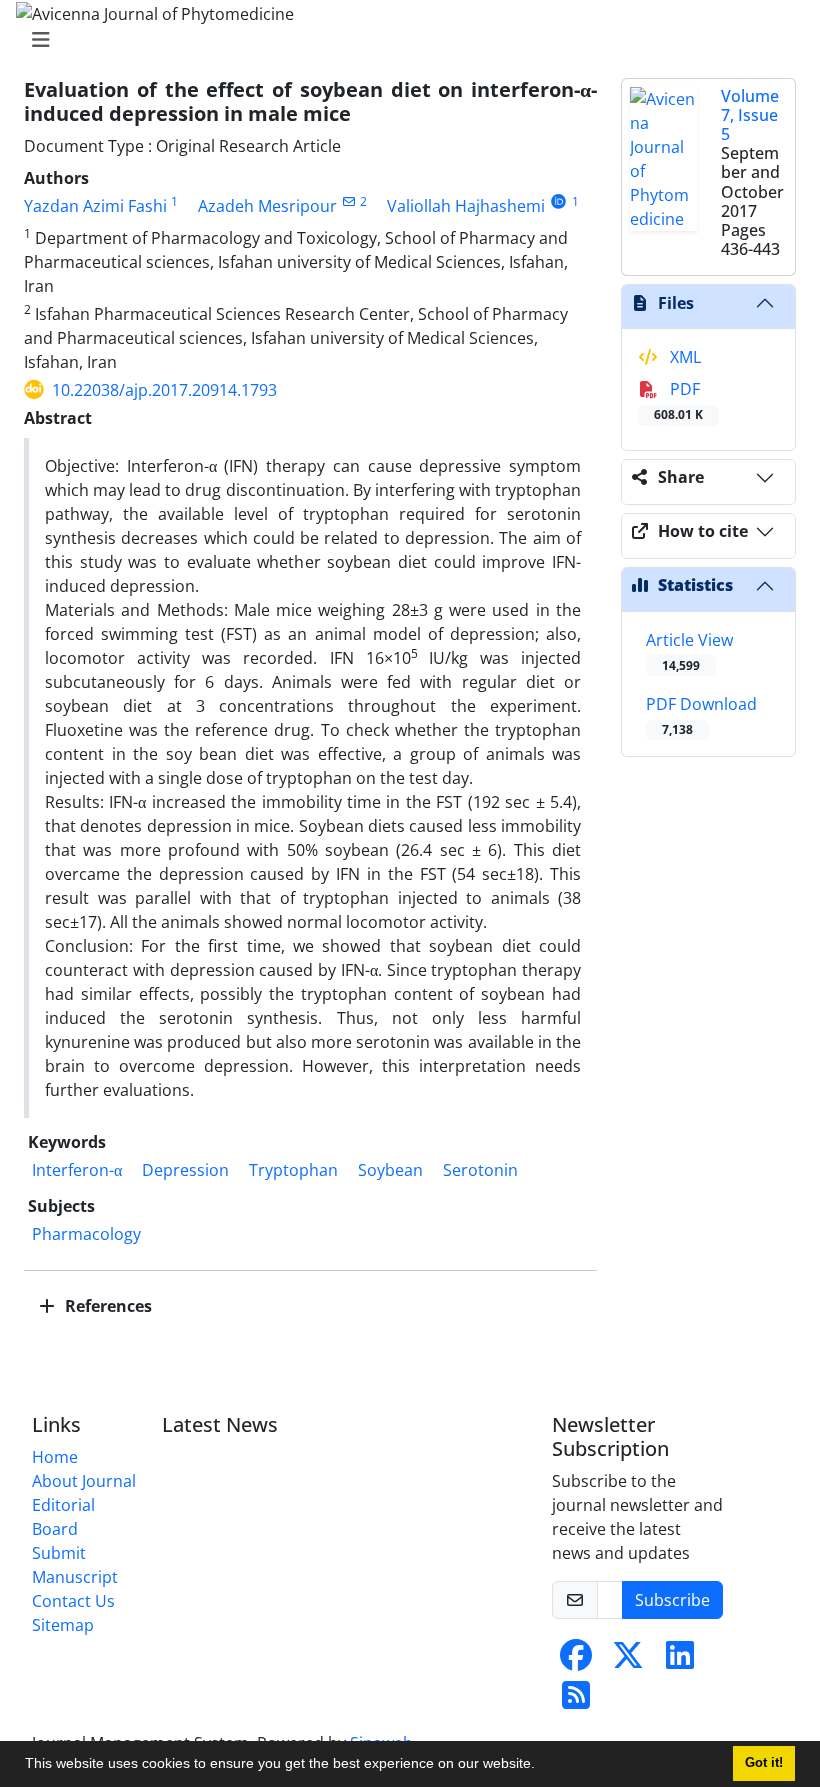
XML (683, 357)
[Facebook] (576, 1661)
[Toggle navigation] (404, 40)
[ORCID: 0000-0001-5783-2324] (558, 201)
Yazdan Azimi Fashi (95, 206)
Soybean (390, 1170)
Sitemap (63, 1625)
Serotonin (480, 1170)
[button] (542, 1766)
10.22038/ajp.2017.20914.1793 (164, 390)
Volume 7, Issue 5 (750, 115)
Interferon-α (77, 1170)
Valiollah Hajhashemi (466, 206)
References (106, 1306)
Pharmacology (86, 1234)
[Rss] (576, 1701)
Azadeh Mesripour (267, 206)
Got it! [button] (764, 1763)
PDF (678, 400)
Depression (185, 1170)
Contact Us (73, 1601)
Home (55, 1457)
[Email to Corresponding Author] (348, 201)
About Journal (84, 1481)
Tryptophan (293, 1170)
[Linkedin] (680, 1661)
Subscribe (672, 1600)
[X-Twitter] (628, 1661)
